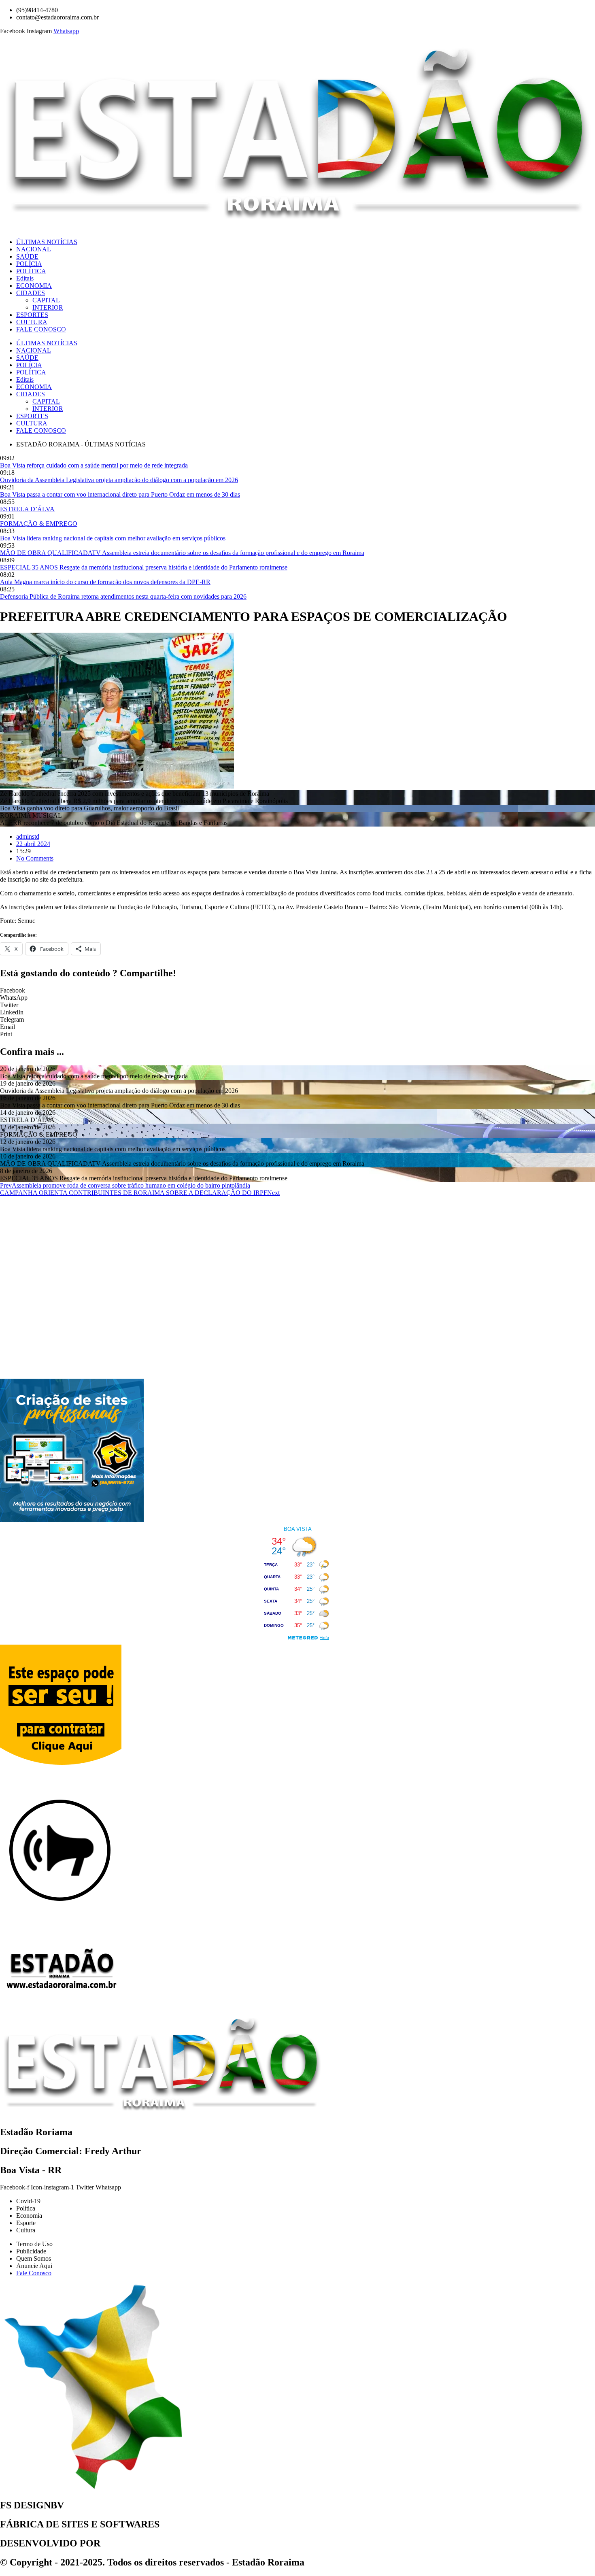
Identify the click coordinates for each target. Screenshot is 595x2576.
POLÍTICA (31, 271)
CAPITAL (46, 300)
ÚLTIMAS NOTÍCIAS (47, 242)
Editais (25, 278)
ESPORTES (32, 315)
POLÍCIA (29, 264)
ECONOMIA (34, 286)
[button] (297, 990)
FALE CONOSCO (41, 329)
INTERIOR (48, 307)
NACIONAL (34, 249)
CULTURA (32, 322)
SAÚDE (27, 256)
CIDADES (31, 293)
